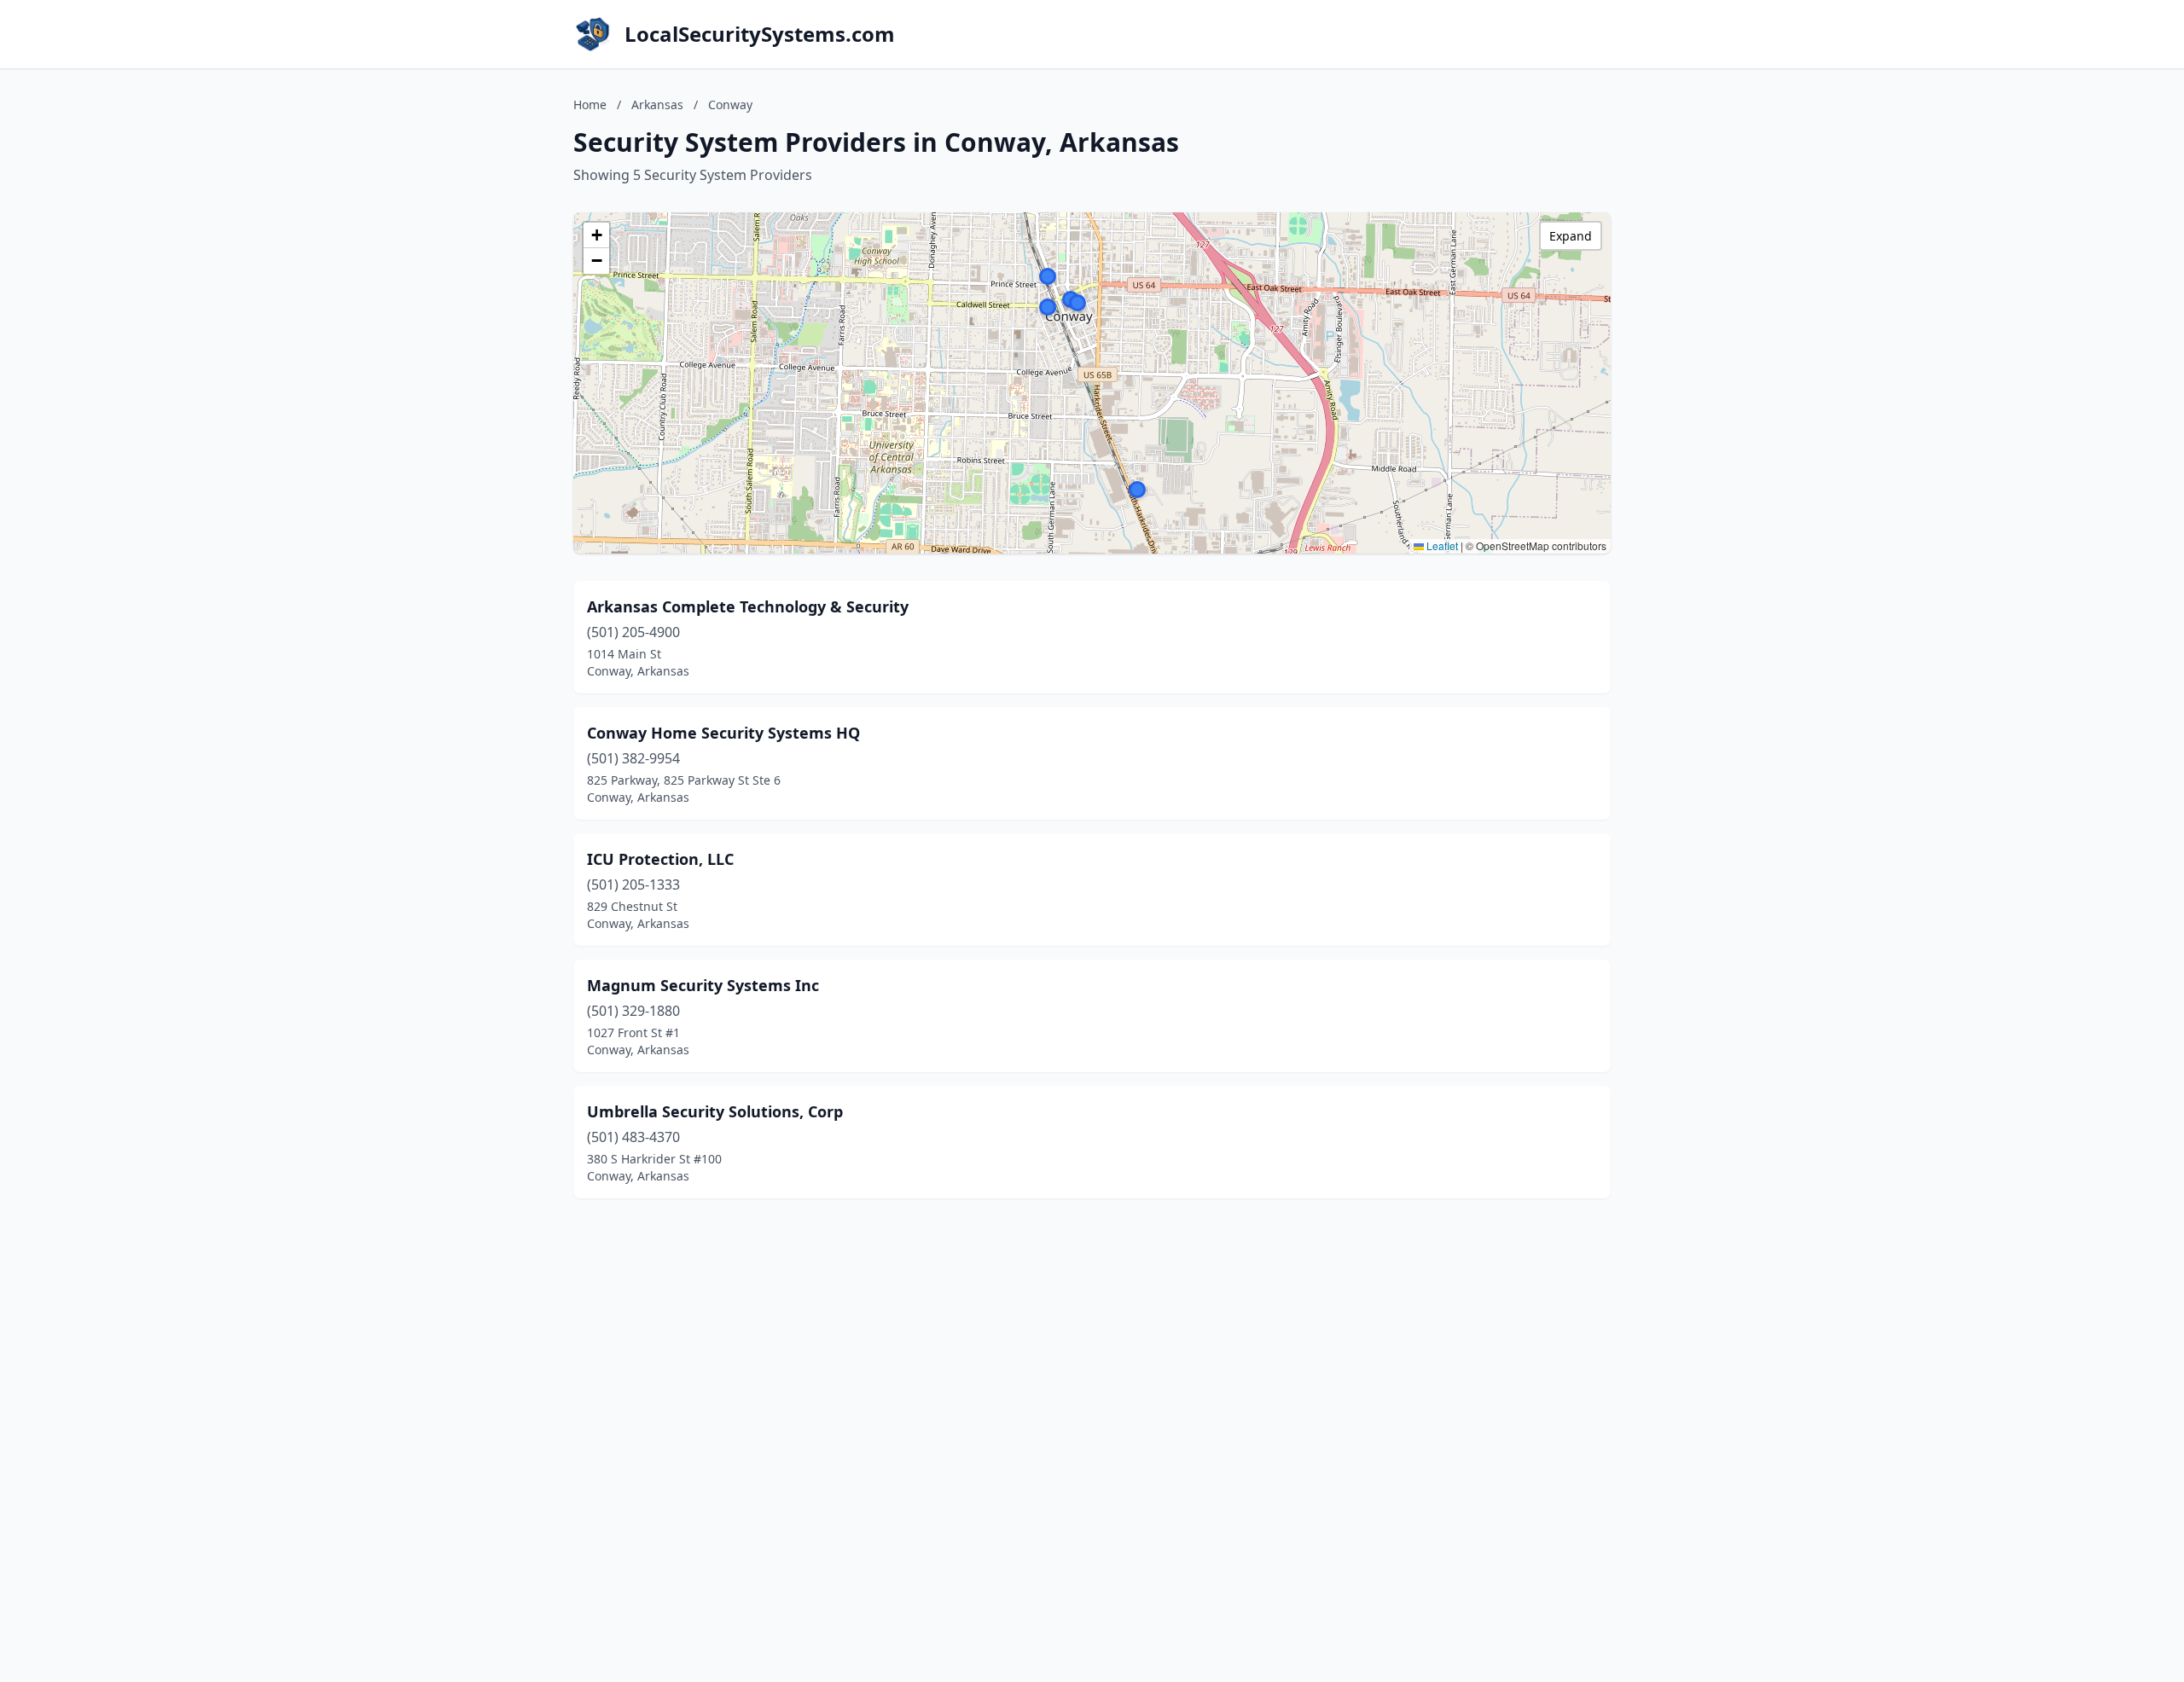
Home (590, 104)
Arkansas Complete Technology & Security (748, 606)
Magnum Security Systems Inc (703, 985)
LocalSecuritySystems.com (760, 34)
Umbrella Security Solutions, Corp (715, 1111)
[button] (1077, 303)
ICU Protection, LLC (660, 859)
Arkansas (657, 104)
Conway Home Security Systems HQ (723, 733)
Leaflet (1441, 545)
